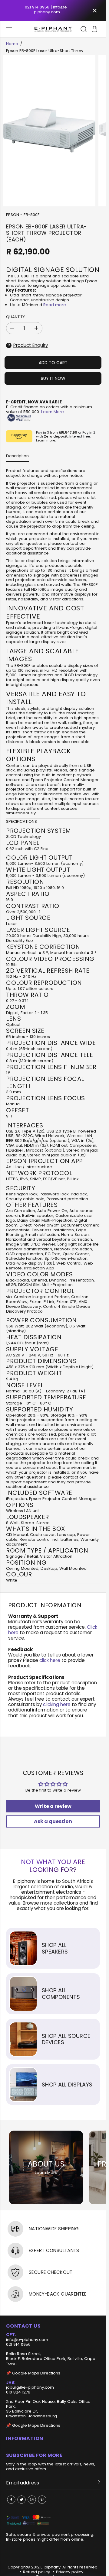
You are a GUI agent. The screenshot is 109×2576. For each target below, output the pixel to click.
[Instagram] (32, 2500)
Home (12, 44)
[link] (53, 2521)
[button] (10, 29)
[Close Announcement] (95, 11)
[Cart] (94, 29)
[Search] (84, 29)
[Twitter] (21, 2500)
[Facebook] (11, 2500)
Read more (55, 305)
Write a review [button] (53, 1806)
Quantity (15, 317)
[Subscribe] (98, 2483)
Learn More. (53, 412)
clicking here (57, 1704)
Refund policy (36, 2572)
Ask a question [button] (53, 1821)
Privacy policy (70, 2572)
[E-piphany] (53, 29)
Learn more (46, 440)
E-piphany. (51, 2567)
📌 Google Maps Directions (33, 2373)
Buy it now (53, 378)
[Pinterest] (42, 2500)
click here (50, 1660)
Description (17, 456)
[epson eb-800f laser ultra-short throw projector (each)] (49, 131)
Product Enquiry (31, 345)
